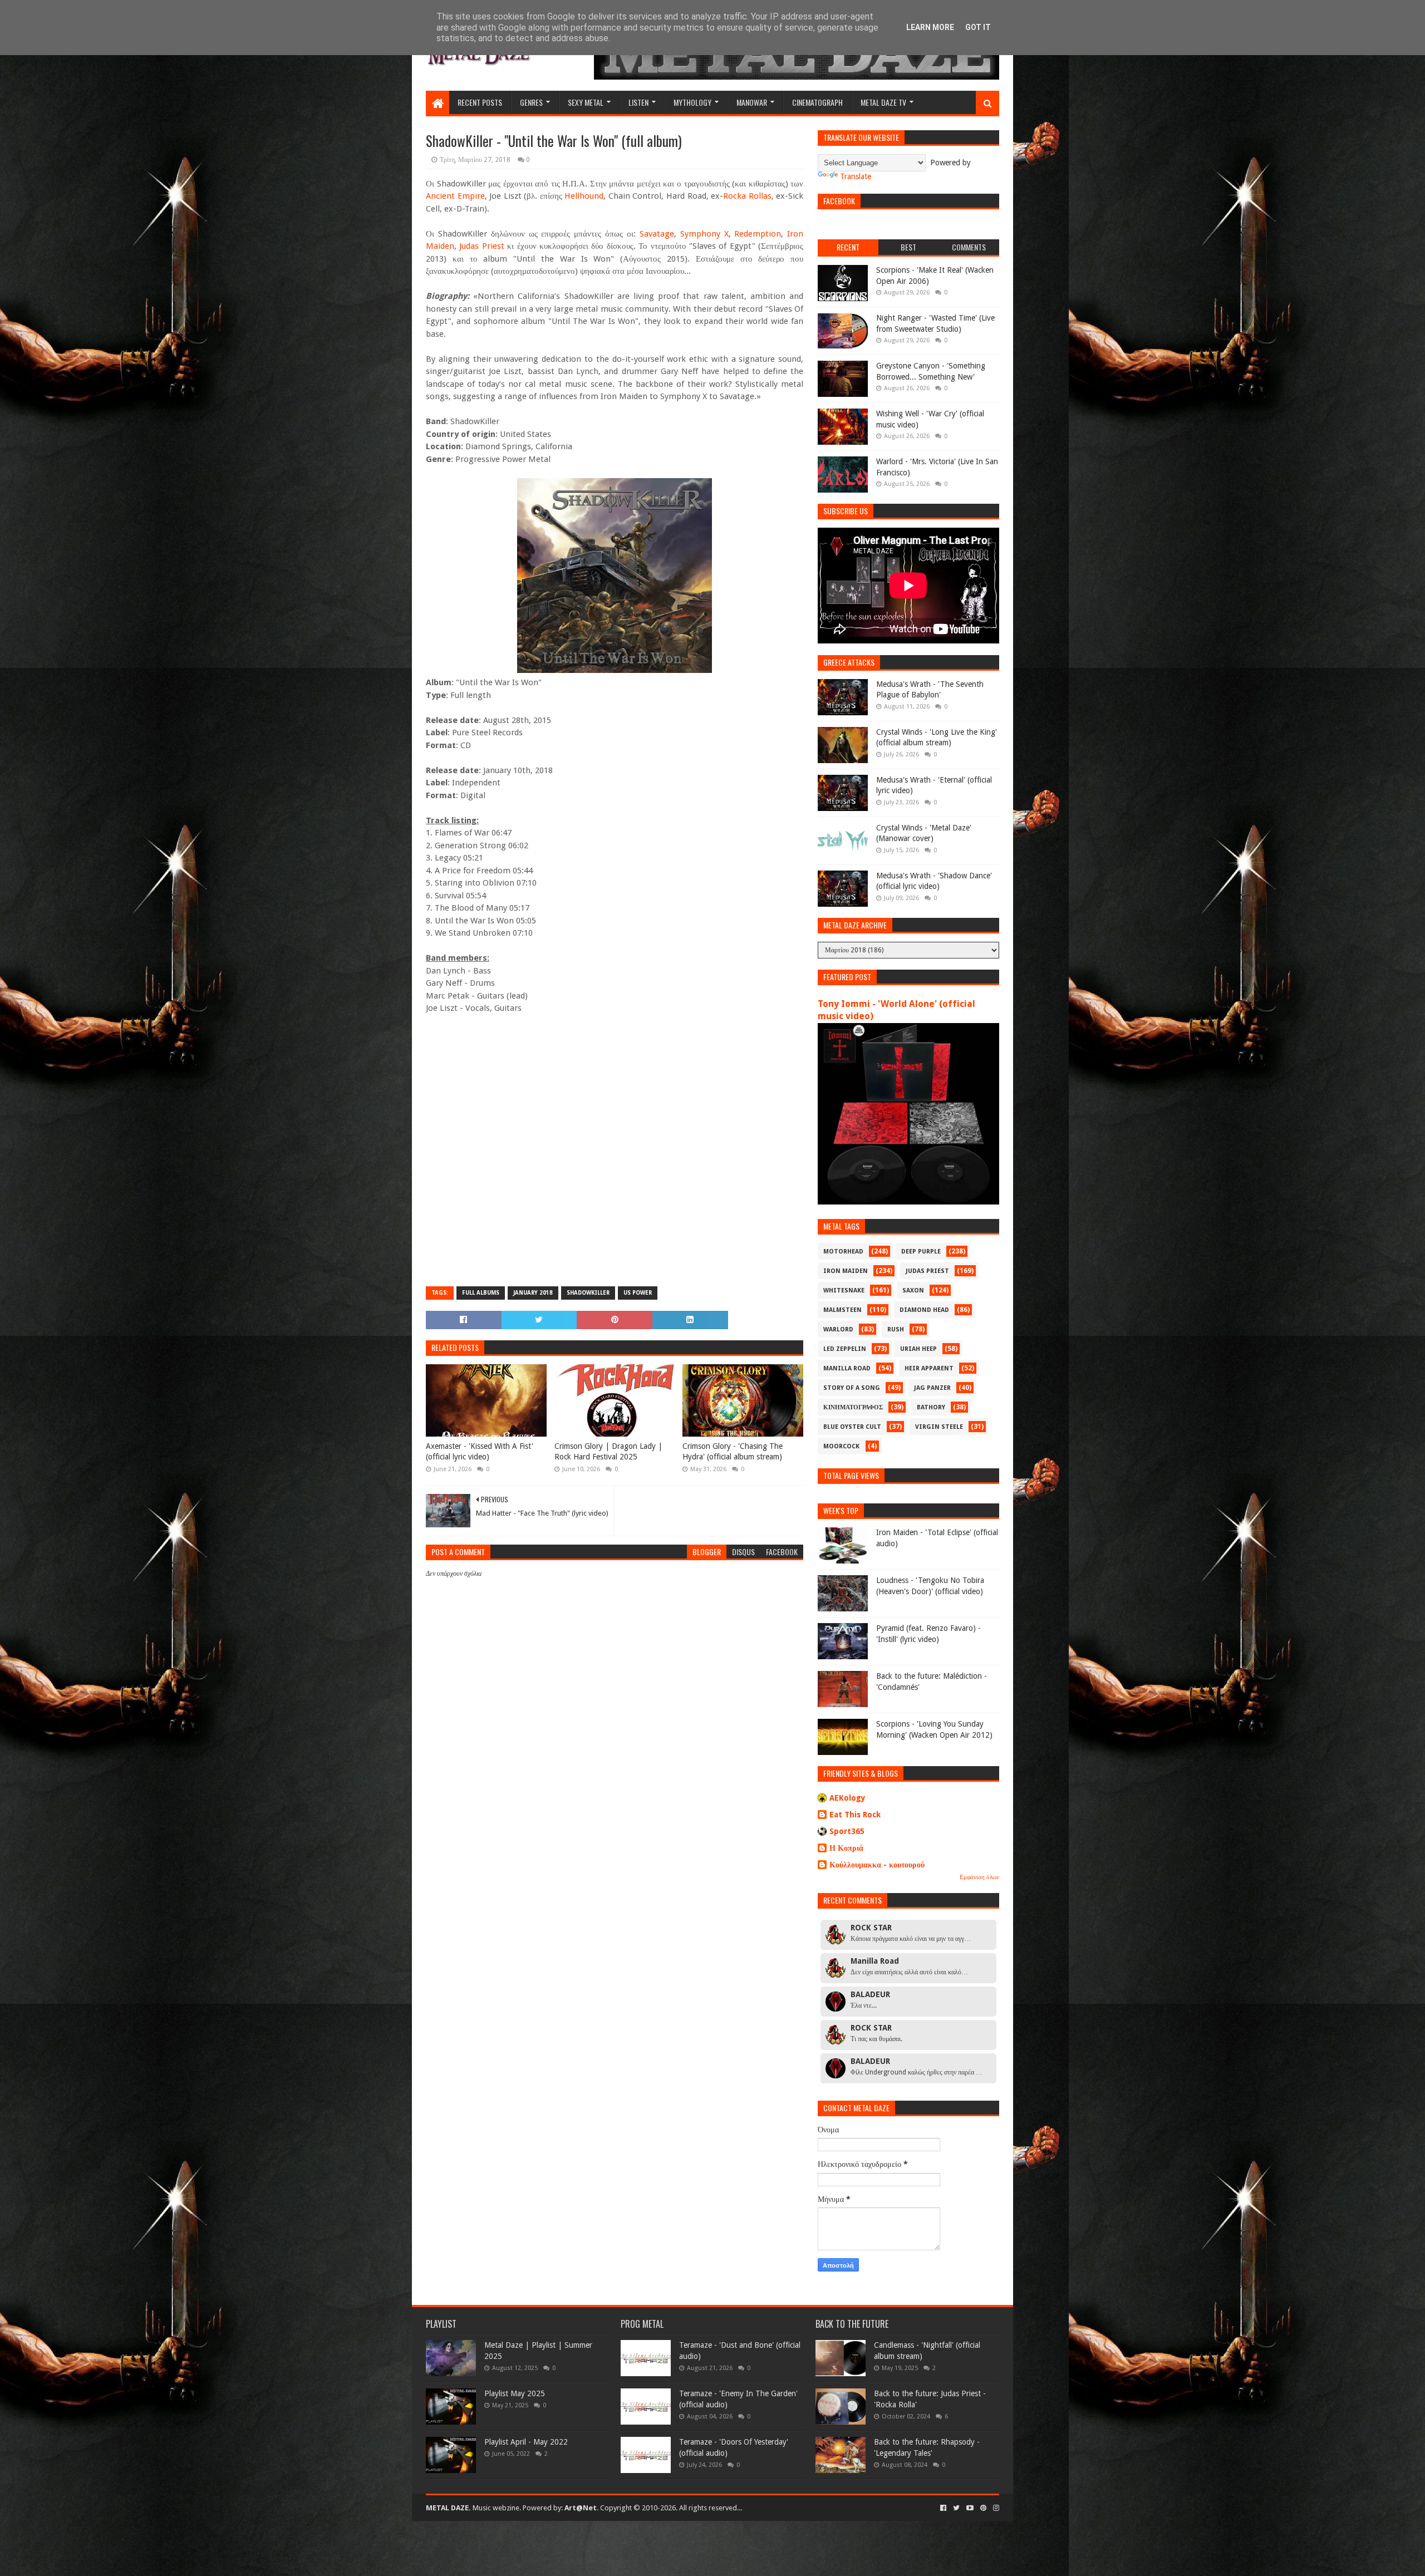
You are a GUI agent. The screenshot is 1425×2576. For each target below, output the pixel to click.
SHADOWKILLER (588, 1293)
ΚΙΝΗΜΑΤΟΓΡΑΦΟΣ (853, 1407)
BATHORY (931, 1407)
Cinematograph (817, 102)
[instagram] (995, 2508)
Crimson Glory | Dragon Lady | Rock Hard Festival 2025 (608, 1452)
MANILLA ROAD (847, 1368)
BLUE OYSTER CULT (852, 1427)
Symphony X (704, 234)
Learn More (930, 27)
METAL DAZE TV (883, 102)
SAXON (913, 1291)
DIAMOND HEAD (924, 1310)
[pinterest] (983, 2508)
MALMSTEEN (842, 1310)
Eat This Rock (855, 1815)
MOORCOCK (841, 1446)
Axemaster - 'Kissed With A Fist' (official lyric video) (480, 1452)
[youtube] (970, 2508)
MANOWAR (752, 102)
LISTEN (638, 102)
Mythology (692, 102)
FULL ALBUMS (481, 1293)
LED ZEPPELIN (845, 1349)
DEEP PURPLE (921, 1252)
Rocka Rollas (747, 196)
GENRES (531, 102)
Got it (978, 27)
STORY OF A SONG (852, 1388)
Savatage (657, 234)
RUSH (896, 1329)
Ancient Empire (455, 196)
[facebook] (943, 2508)
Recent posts (480, 102)
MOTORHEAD (843, 1252)
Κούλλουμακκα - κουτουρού (877, 1865)
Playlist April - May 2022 (526, 2442)
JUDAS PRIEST (927, 1271)
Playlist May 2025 (515, 2393)
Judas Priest (481, 246)
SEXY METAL (586, 102)
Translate (856, 176)
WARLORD (838, 1329)
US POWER (638, 1293)
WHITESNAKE (844, 1291)
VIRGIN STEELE (939, 1427)
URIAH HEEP (918, 1349)
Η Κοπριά (846, 1848)
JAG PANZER (932, 1388)
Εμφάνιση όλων (979, 1877)
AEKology (847, 1798)
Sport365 (847, 1831)
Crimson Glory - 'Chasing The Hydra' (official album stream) (733, 1452)
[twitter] (956, 2508)
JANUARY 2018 (533, 1293)
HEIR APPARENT (929, 1368)
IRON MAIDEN (846, 1271)
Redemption (758, 234)
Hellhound (584, 196)
